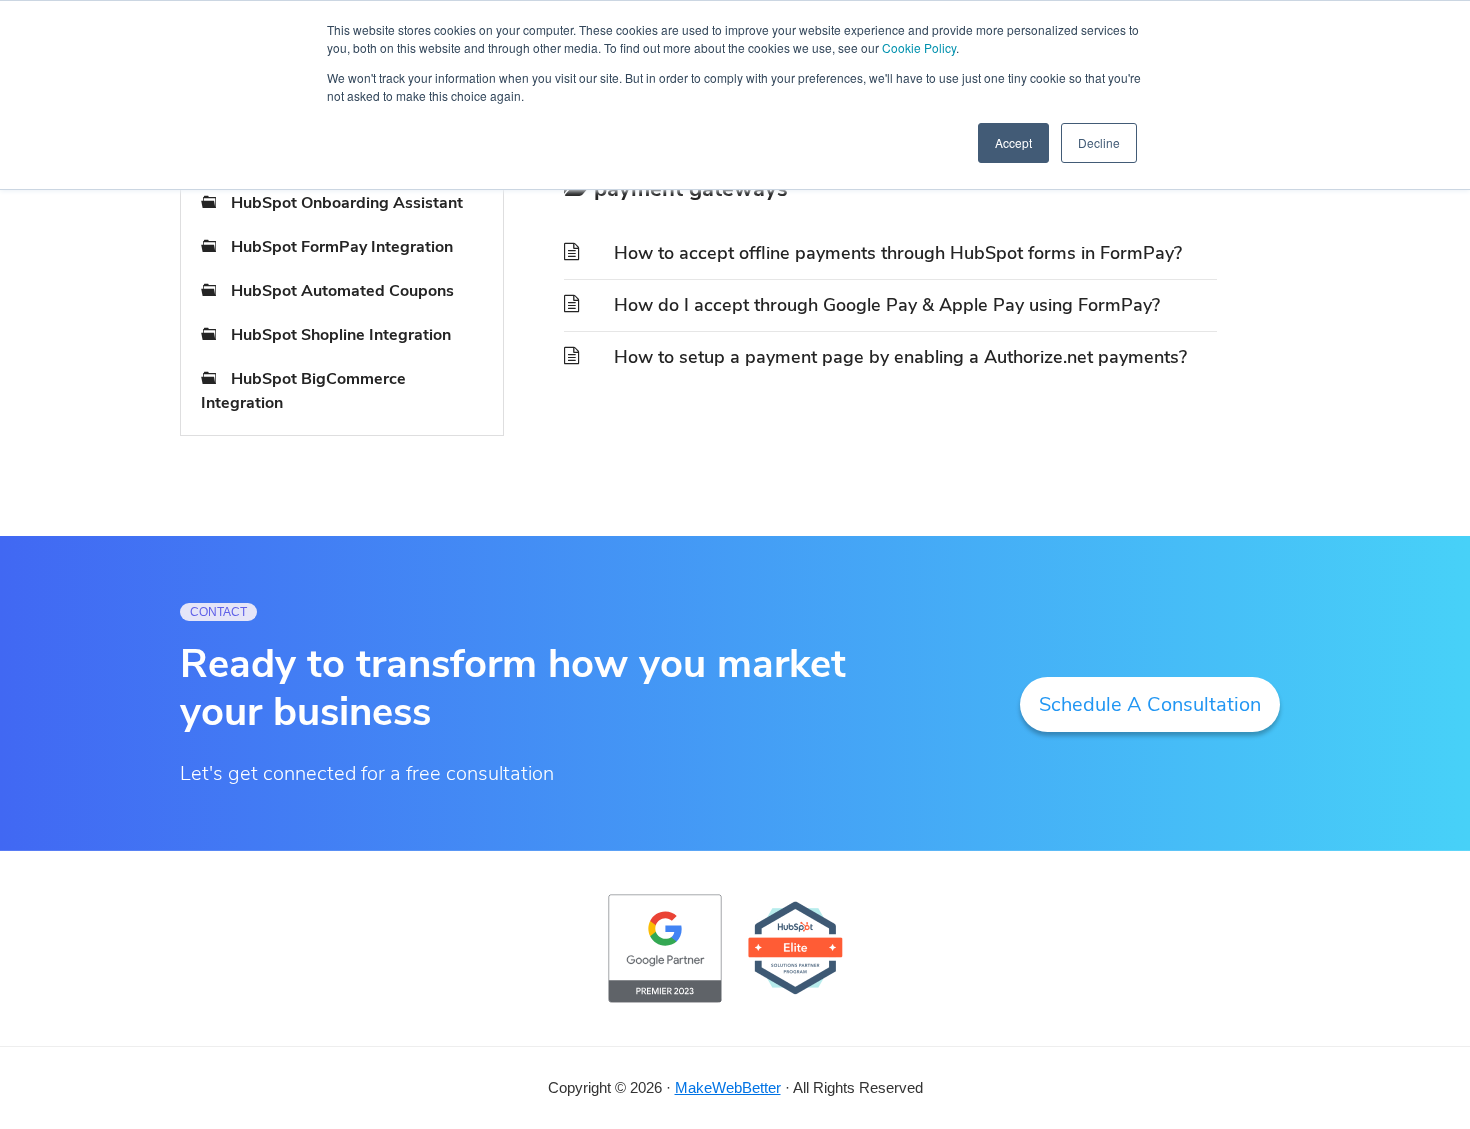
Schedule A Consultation (1150, 704)
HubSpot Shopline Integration (341, 335)
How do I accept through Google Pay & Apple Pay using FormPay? (887, 305)
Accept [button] (1013, 142)
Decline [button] (1099, 142)
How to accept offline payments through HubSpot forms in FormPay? (898, 253)
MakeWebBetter (728, 1087)
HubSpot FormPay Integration (342, 247)
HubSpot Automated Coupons (342, 291)
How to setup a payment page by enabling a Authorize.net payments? (900, 357)
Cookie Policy (919, 47)
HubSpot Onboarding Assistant (347, 203)
